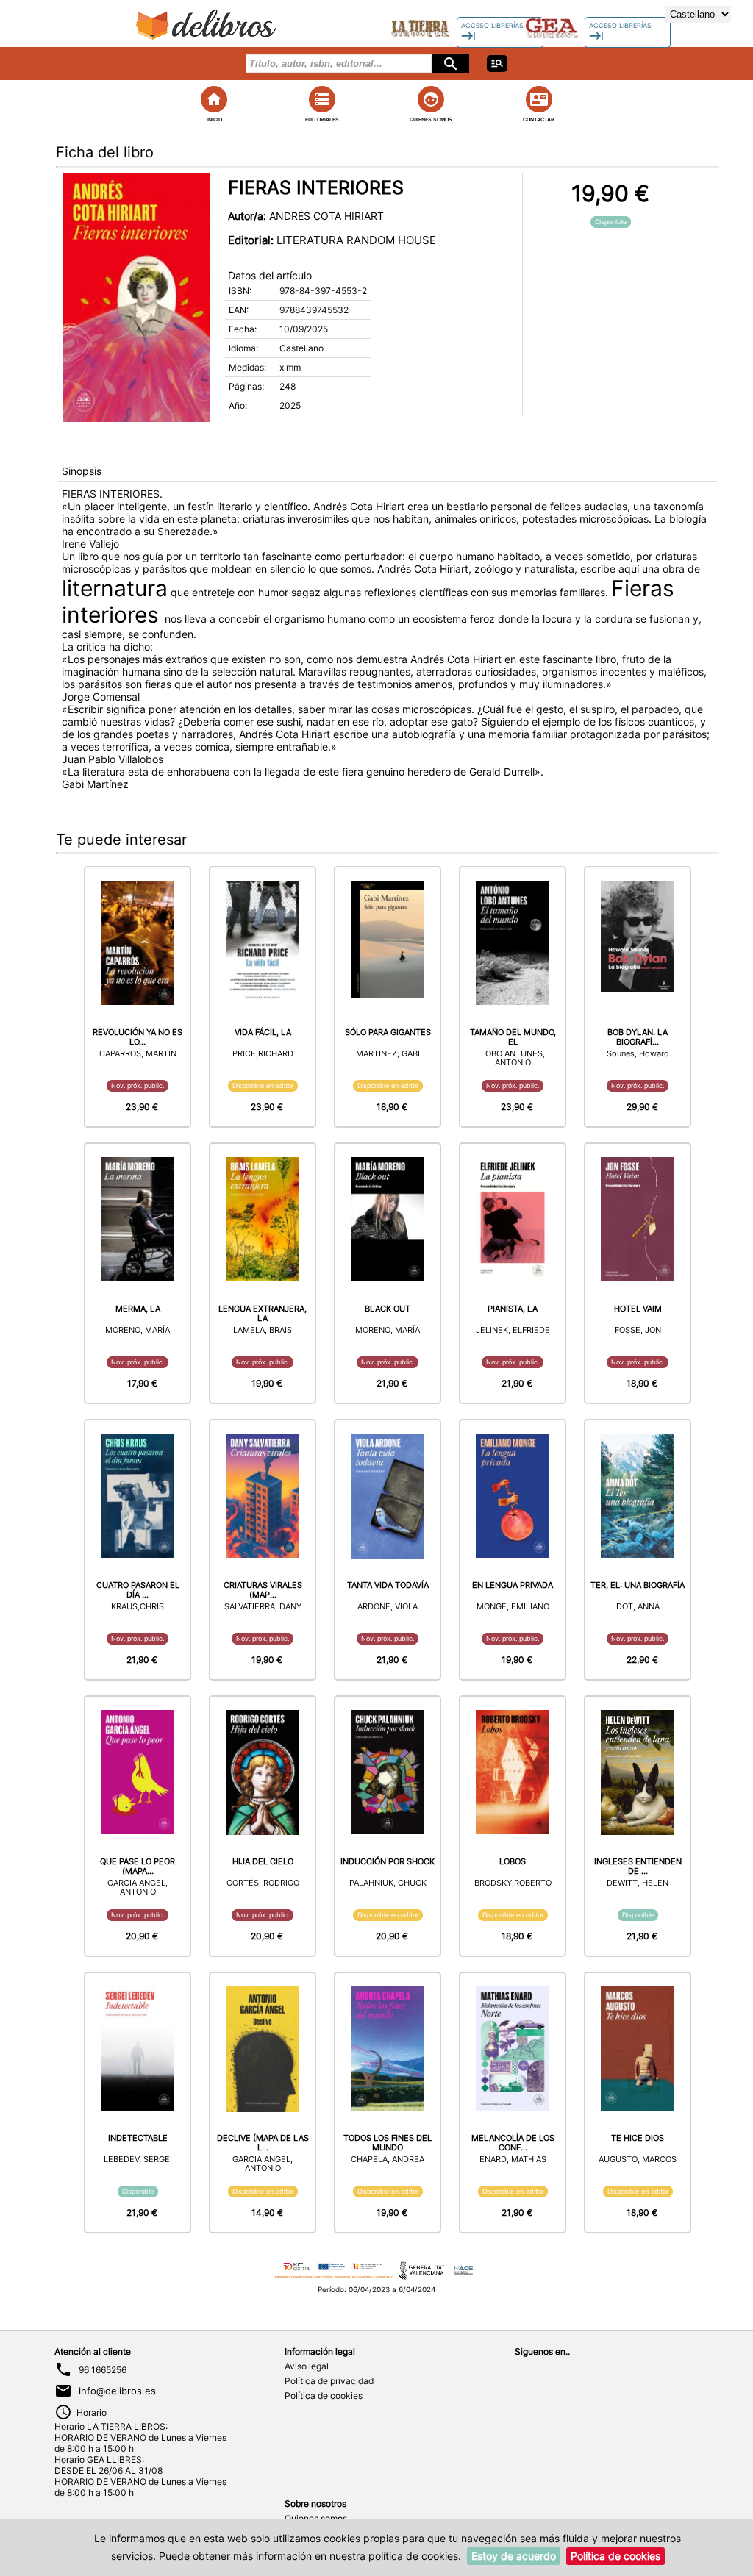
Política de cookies (324, 2396)
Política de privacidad (329, 2381)
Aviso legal (307, 2366)
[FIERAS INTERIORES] (137, 297)
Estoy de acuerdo (514, 2556)
